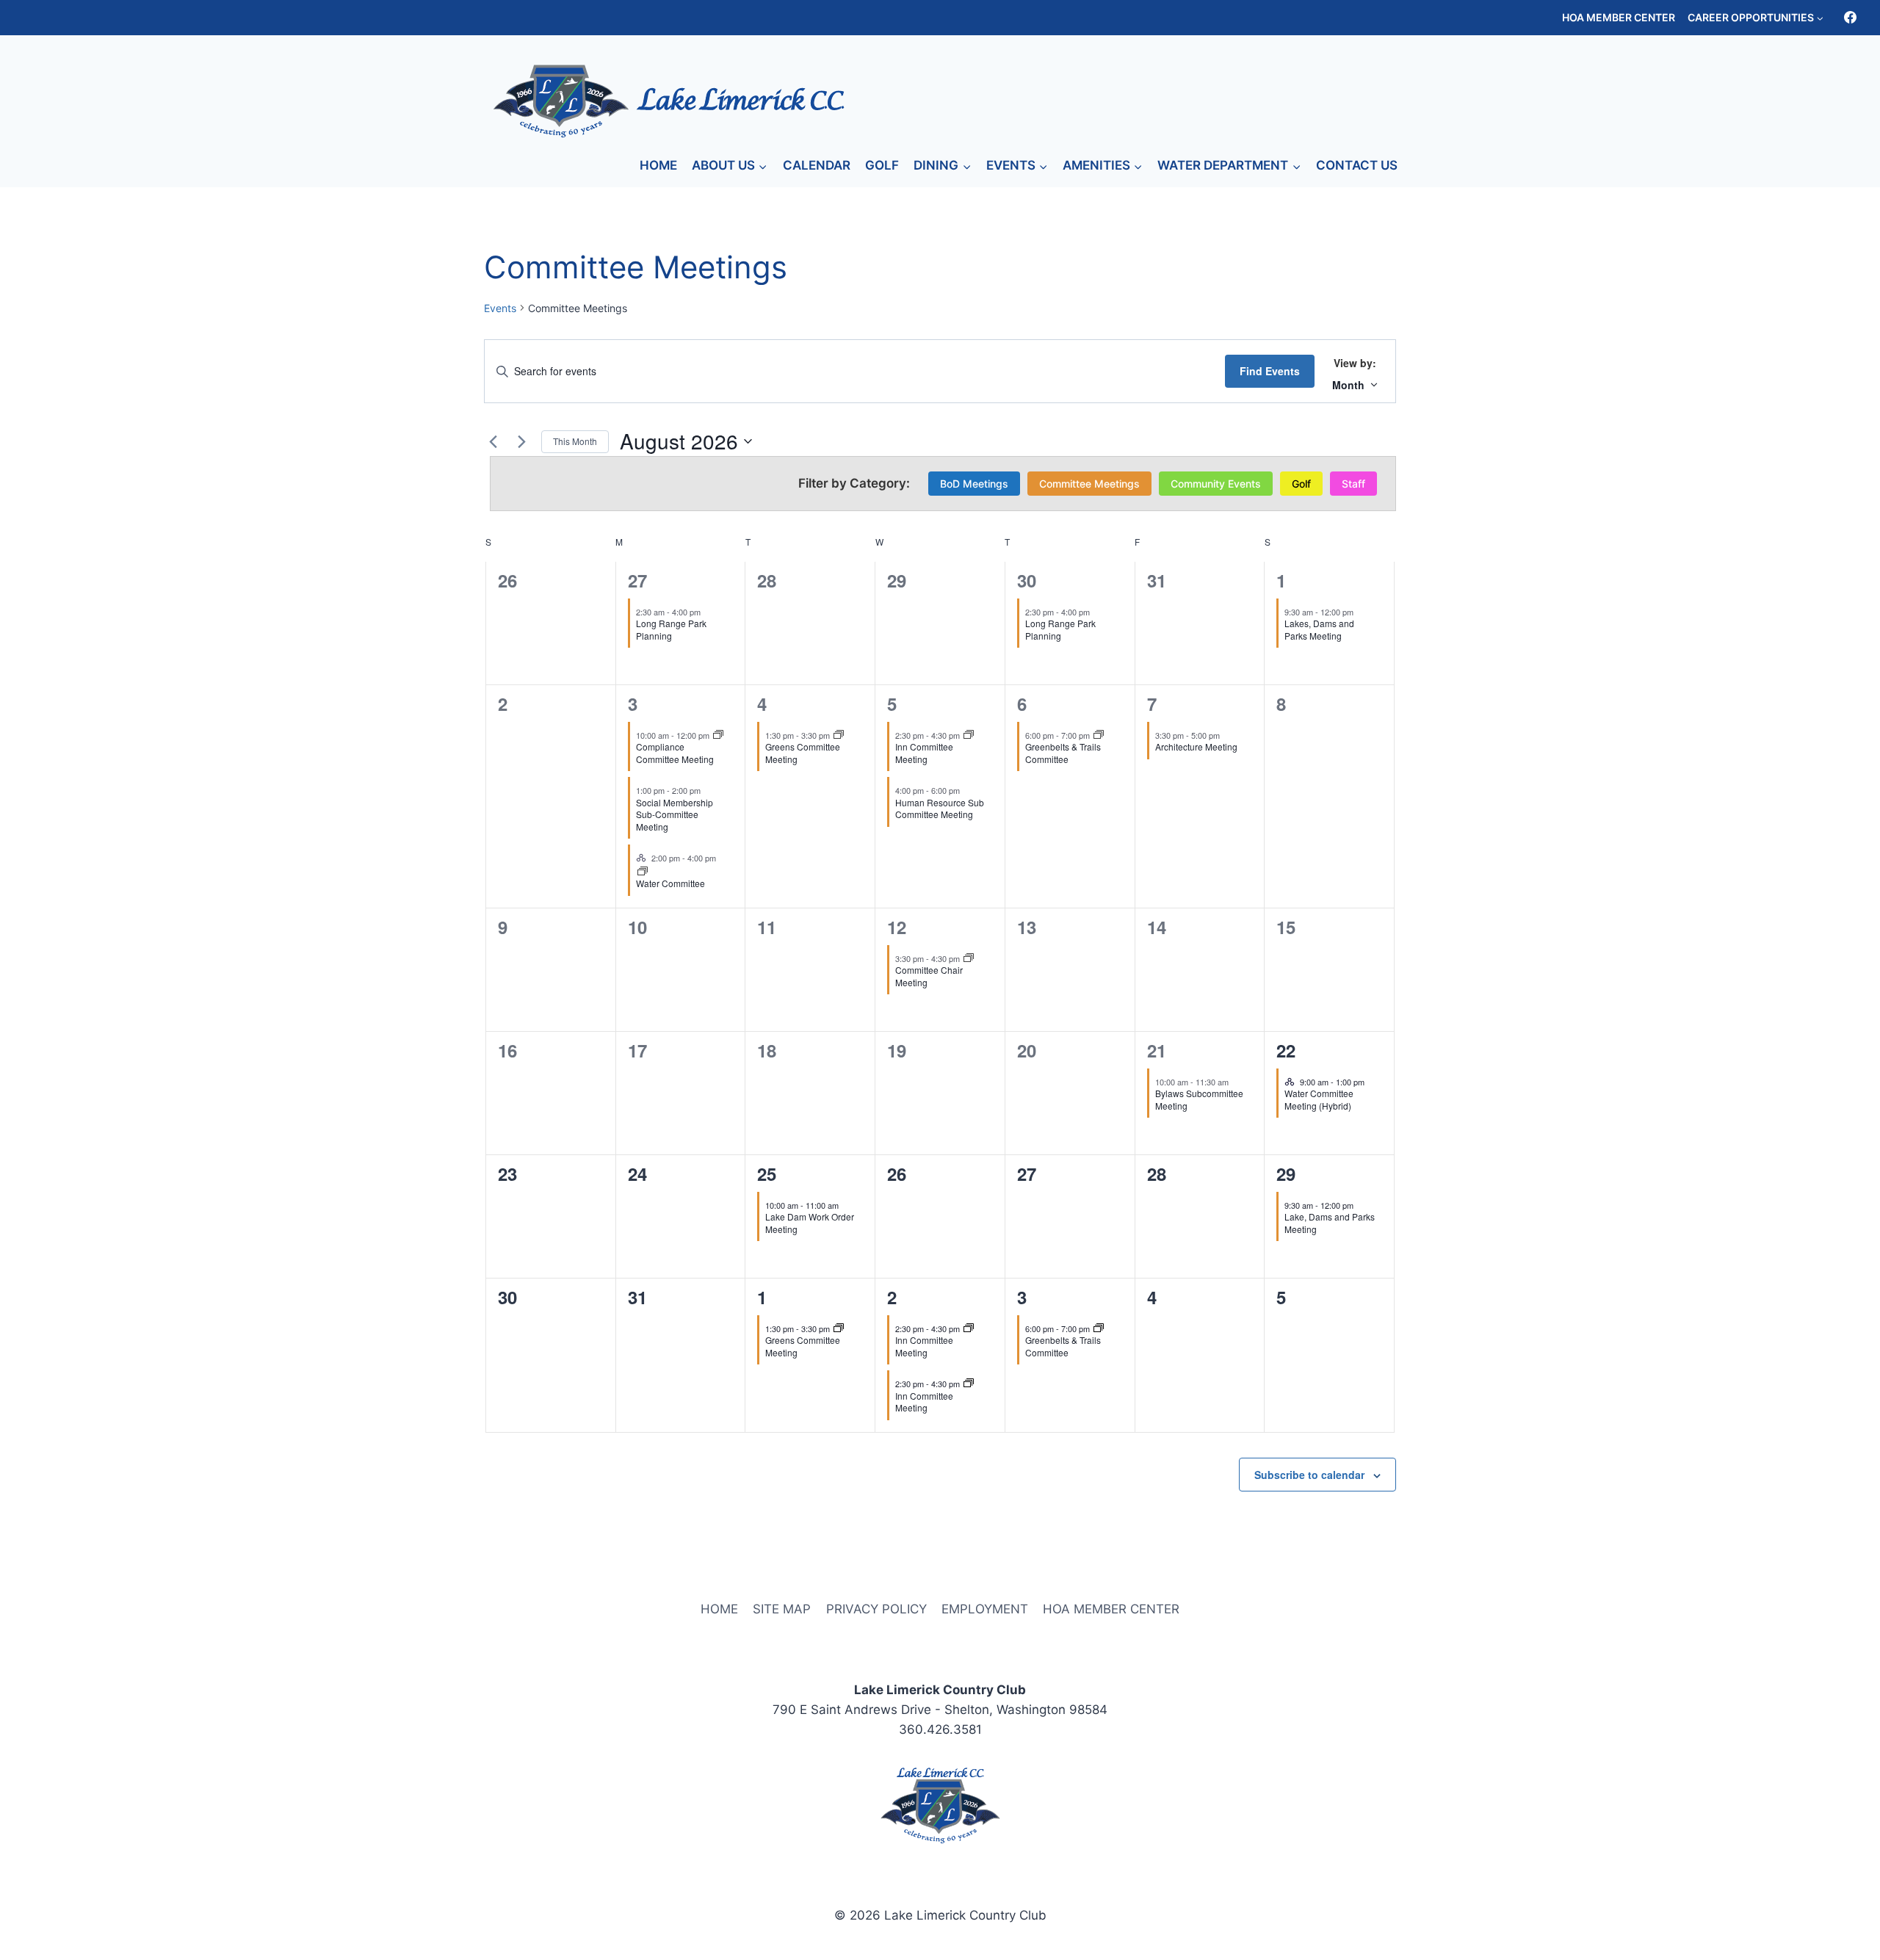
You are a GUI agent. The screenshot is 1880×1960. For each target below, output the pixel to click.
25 (767, 1174)
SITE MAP (782, 1609)
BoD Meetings (974, 484)
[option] (974, 484)
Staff (1353, 484)
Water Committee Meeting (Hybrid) (1319, 1099)
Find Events (1270, 371)
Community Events (1216, 484)
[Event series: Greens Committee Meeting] (839, 735)
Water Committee (670, 883)
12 (897, 927)
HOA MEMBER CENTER (1619, 17)
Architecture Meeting (1196, 746)
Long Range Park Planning (671, 629)
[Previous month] (493, 441)
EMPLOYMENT (985, 1609)
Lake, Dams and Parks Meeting (1330, 1223)
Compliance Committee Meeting (675, 753)
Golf (1301, 484)
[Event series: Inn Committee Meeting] (969, 735)
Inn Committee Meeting (924, 753)
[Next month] (521, 441)
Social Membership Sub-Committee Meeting (675, 814)
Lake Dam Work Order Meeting (810, 1223)
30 (1027, 580)
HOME (658, 165)
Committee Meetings (1089, 484)
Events (500, 308)
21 (1157, 1050)
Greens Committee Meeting (803, 753)
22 (1286, 1050)
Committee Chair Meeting (929, 976)
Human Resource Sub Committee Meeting (940, 809)
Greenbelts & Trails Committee (1063, 753)
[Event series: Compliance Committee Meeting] (718, 735)
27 (637, 580)
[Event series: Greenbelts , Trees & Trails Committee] (1099, 735)
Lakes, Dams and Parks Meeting (1319, 629)
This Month (575, 441)
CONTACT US (1357, 165)
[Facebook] (1850, 18)
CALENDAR (817, 165)
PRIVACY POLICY (876, 1609)
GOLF (882, 165)
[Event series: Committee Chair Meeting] (969, 958)
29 (1286, 1174)
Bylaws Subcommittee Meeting (1199, 1099)
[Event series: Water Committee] (643, 872)
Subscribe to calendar (1309, 1475)
